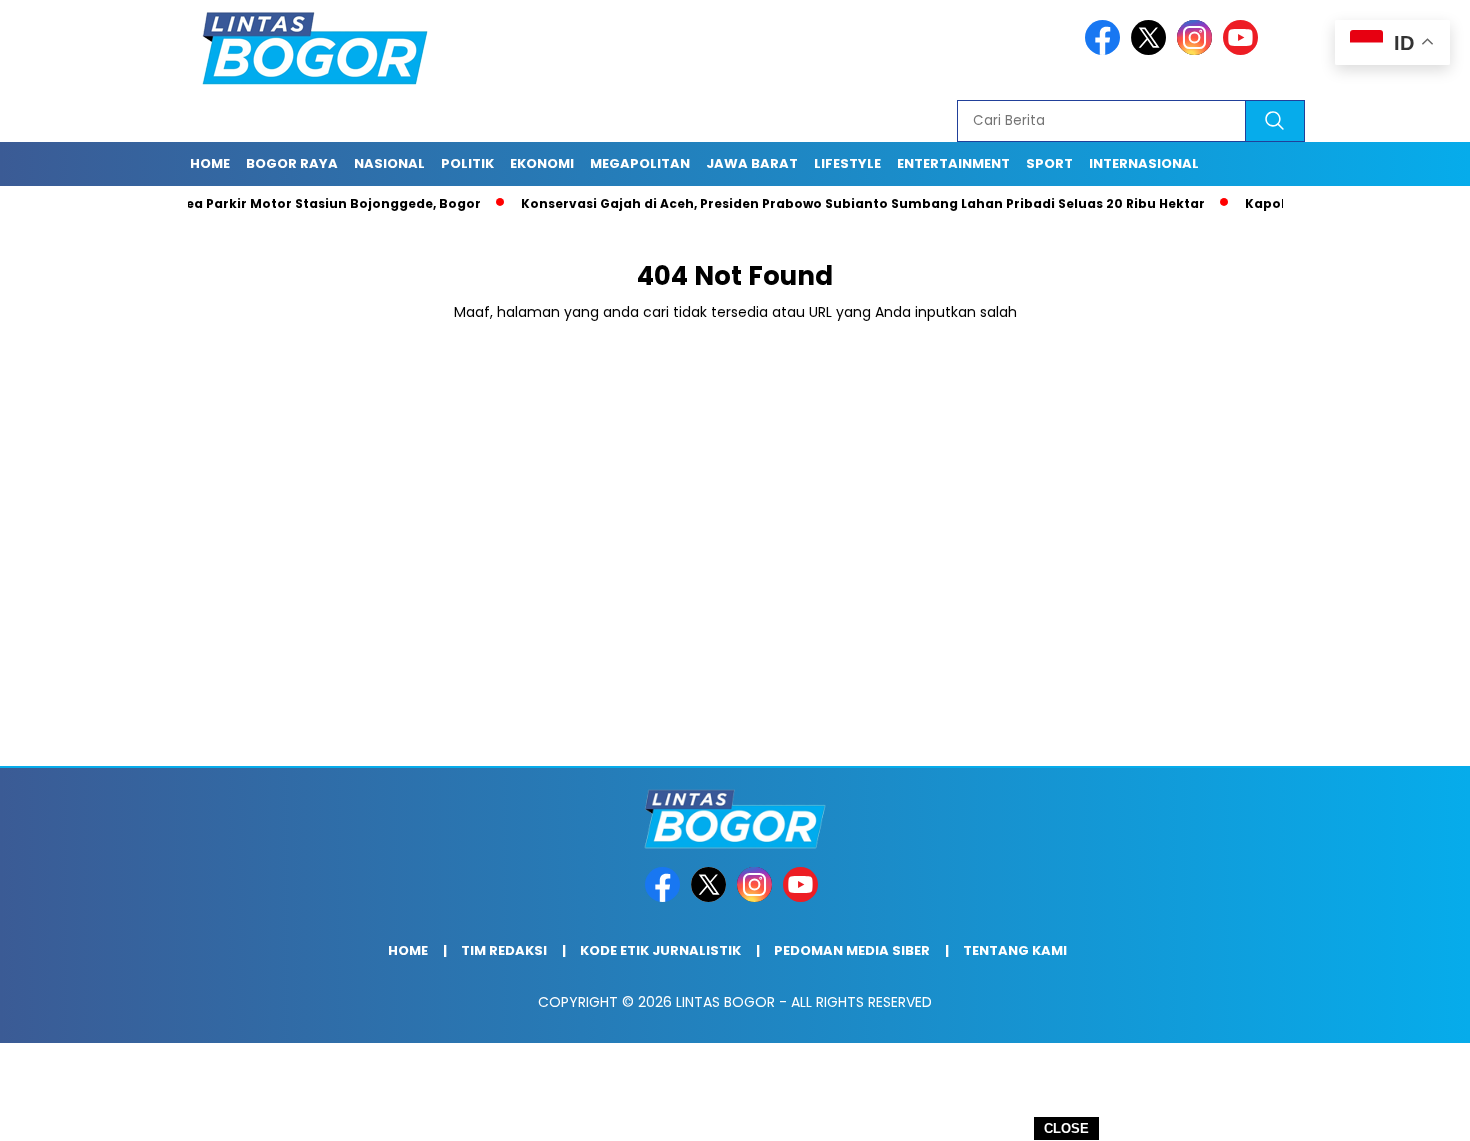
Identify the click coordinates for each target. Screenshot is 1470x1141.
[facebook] (1106, 50)
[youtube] (1244, 50)
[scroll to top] (1409, 1110)
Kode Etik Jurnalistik (660, 950)
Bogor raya (292, 163)
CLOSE (1066, 1128)
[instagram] (1198, 50)
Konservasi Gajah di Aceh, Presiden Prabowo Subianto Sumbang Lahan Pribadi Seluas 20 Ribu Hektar (828, 203)
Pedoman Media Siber (852, 950)
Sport (1049, 163)
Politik (467, 163)
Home (210, 163)
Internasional (1144, 163)
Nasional (389, 163)
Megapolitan (640, 163)
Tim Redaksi (504, 950)
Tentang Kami (1015, 950)
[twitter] (1152, 50)
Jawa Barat (752, 163)
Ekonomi (542, 163)
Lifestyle (847, 163)
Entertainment (953, 163)
